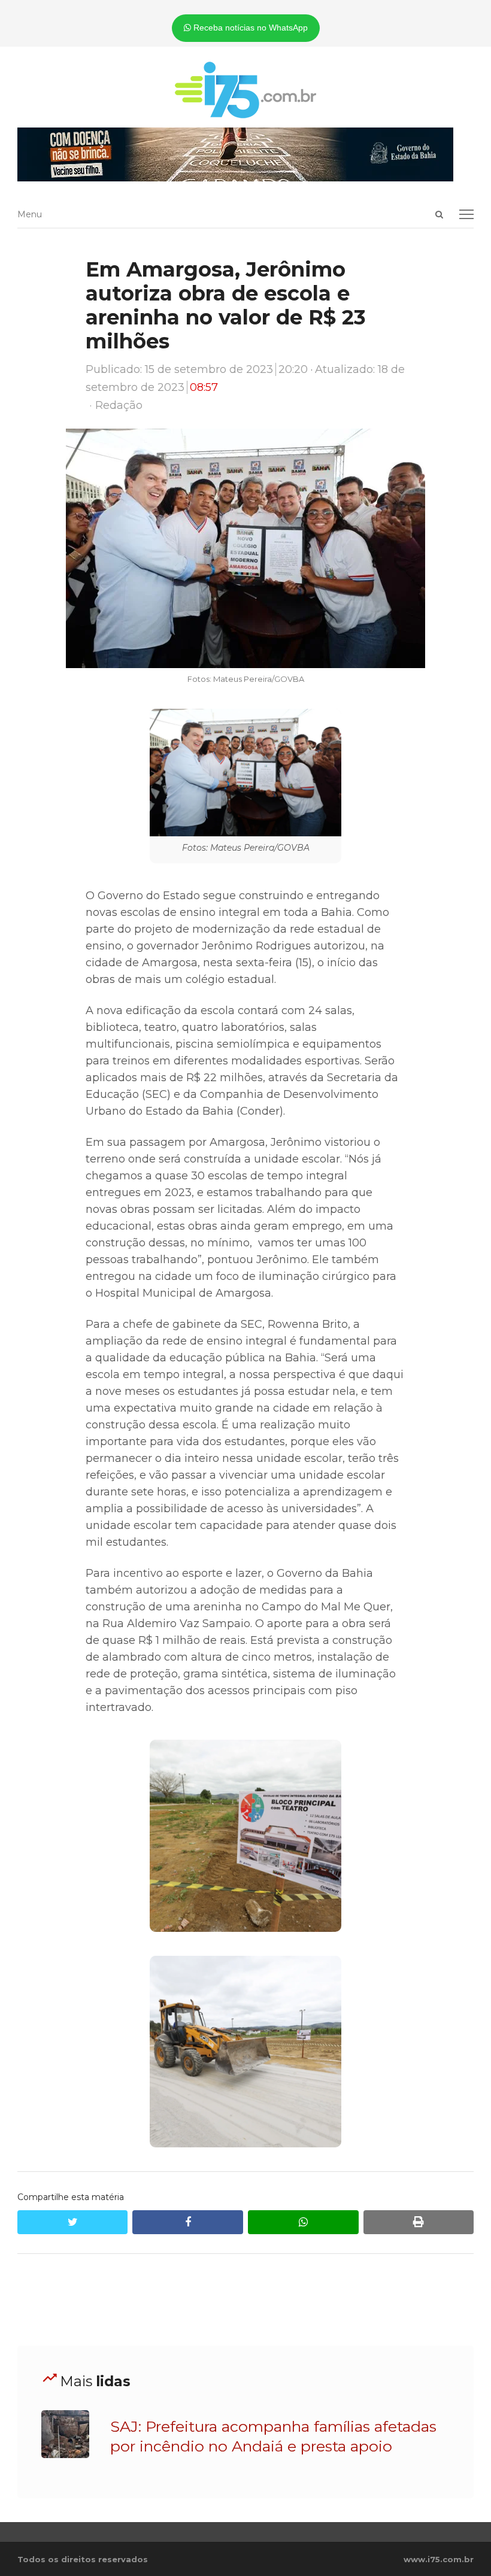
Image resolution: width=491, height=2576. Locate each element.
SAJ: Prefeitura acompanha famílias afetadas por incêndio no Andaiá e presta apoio (273, 2436)
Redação (119, 405)
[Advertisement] (245, 2300)
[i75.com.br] (246, 90)
